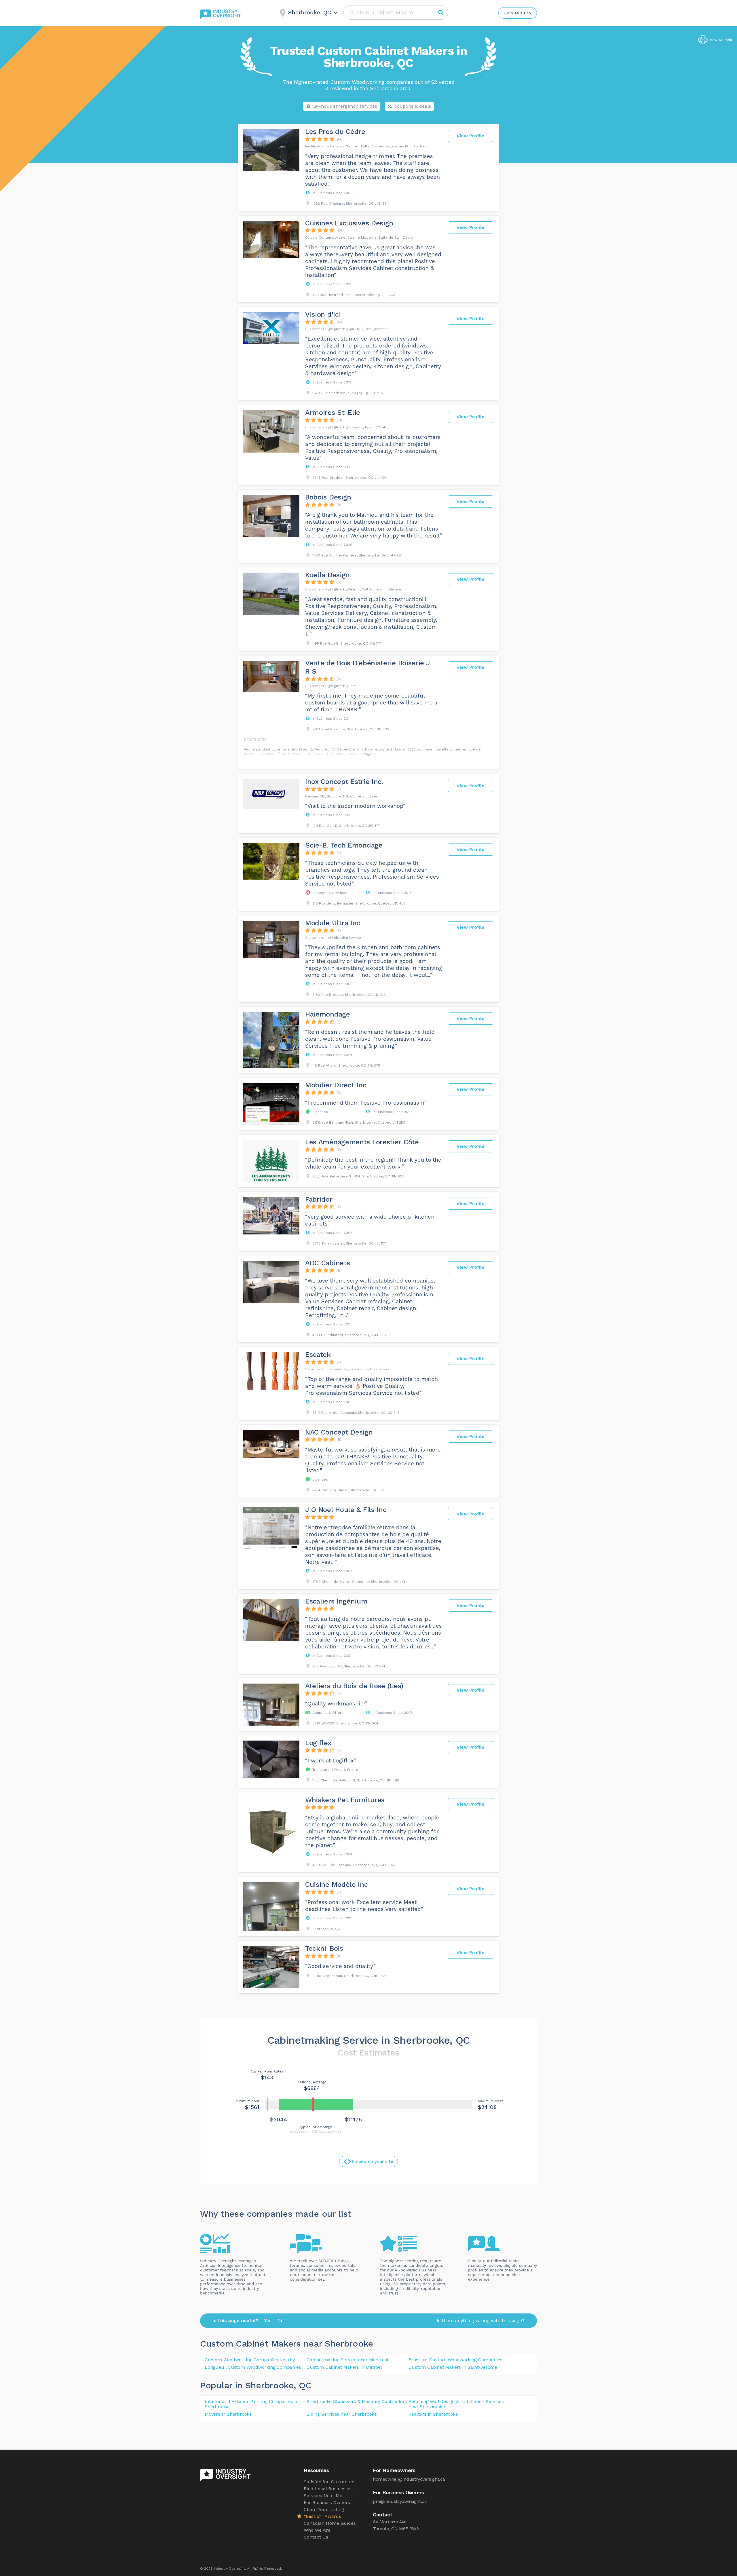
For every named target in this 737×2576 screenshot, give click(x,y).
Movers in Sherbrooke (228, 2414)
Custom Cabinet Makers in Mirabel (344, 2367)
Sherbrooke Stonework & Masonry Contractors (357, 2401)
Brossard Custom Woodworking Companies (455, 2360)
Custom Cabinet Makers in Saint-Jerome (453, 2367)
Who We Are (317, 2530)
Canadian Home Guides (330, 2523)
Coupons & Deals (413, 106)
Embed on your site (373, 2161)
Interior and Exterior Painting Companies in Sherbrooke (251, 2404)
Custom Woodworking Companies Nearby (250, 2360)
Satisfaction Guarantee (329, 2482)
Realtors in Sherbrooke (433, 2414)
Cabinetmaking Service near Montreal (347, 2360)
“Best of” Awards (322, 2516)
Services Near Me (323, 2496)
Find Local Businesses (328, 2489)
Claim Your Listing (324, 2509)
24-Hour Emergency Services (345, 106)
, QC (303, 2385)
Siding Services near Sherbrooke (342, 2414)
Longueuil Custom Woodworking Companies (253, 2367)
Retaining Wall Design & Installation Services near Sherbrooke (456, 2404)
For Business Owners (327, 2502)
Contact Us (316, 2537)
